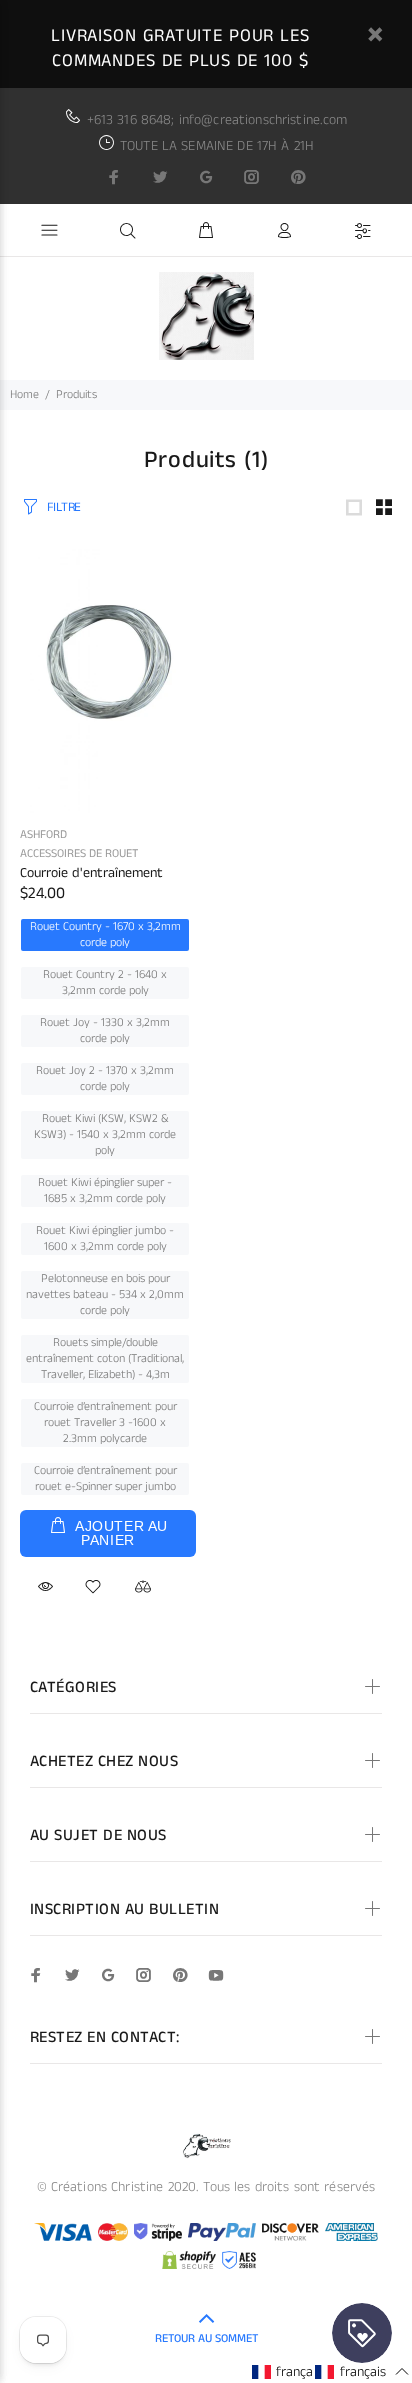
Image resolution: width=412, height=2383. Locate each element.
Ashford (43, 834)
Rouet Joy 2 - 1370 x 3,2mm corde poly (105, 1079)
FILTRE (64, 507)
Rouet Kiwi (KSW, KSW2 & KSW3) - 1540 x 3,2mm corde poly (105, 1135)
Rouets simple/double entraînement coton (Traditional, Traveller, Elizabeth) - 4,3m (105, 1359)
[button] (298, 2371)
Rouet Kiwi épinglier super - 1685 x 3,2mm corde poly (105, 1191)
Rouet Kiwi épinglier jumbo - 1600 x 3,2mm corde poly (105, 1239)
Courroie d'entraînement (91, 873)
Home (24, 394)
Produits (76, 394)
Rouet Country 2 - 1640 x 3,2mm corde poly (105, 983)
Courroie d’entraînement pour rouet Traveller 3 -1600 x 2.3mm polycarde (105, 1423)
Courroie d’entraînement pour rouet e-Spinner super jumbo (105, 1479)
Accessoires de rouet (79, 853)
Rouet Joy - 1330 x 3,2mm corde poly (105, 1031)
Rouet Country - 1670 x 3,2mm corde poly (105, 935)
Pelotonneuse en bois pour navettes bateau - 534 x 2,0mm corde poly (105, 1295)
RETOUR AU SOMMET (206, 2338)
